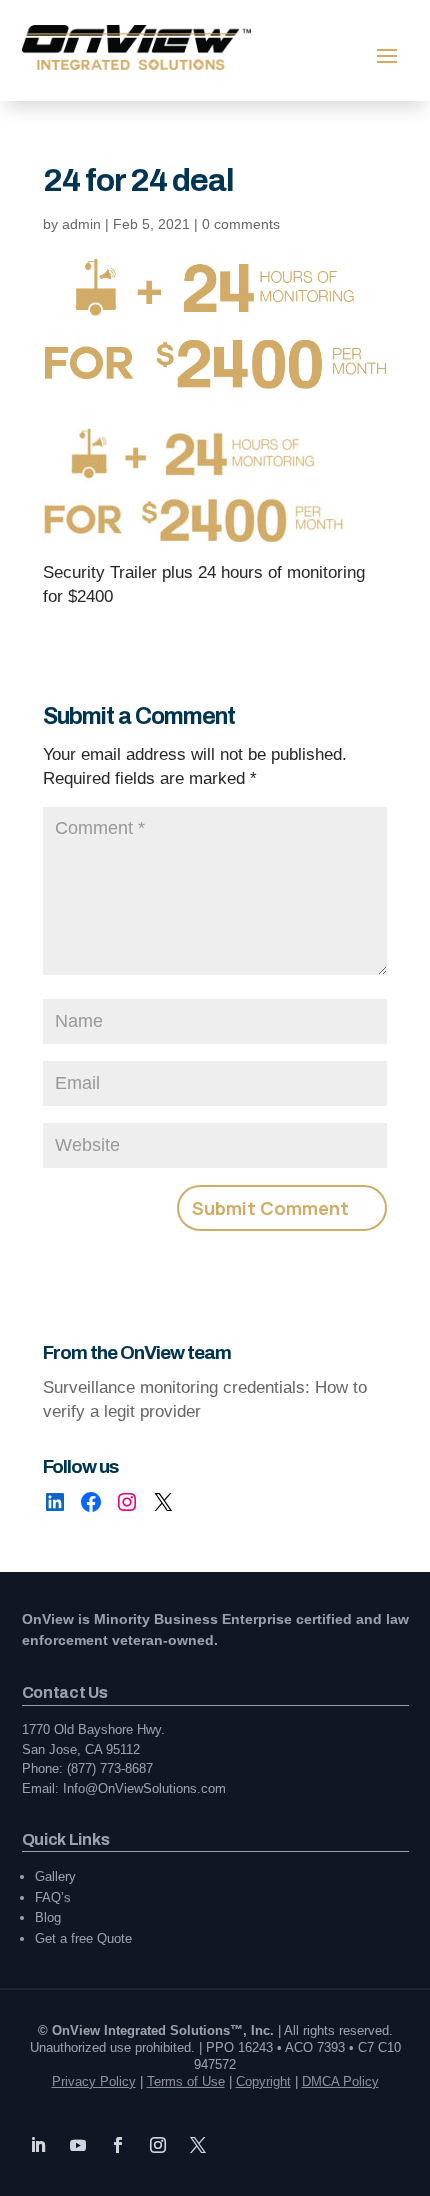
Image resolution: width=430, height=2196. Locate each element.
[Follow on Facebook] (118, 2145)
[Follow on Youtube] (78, 2145)
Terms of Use (186, 2081)
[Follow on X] (198, 2145)
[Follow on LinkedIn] (38, 2145)
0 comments (241, 224)
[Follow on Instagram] (158, 2145)
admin (81, 224)
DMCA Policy (340, 2081)
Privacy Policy (94, 2081)
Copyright (263, 2081)
